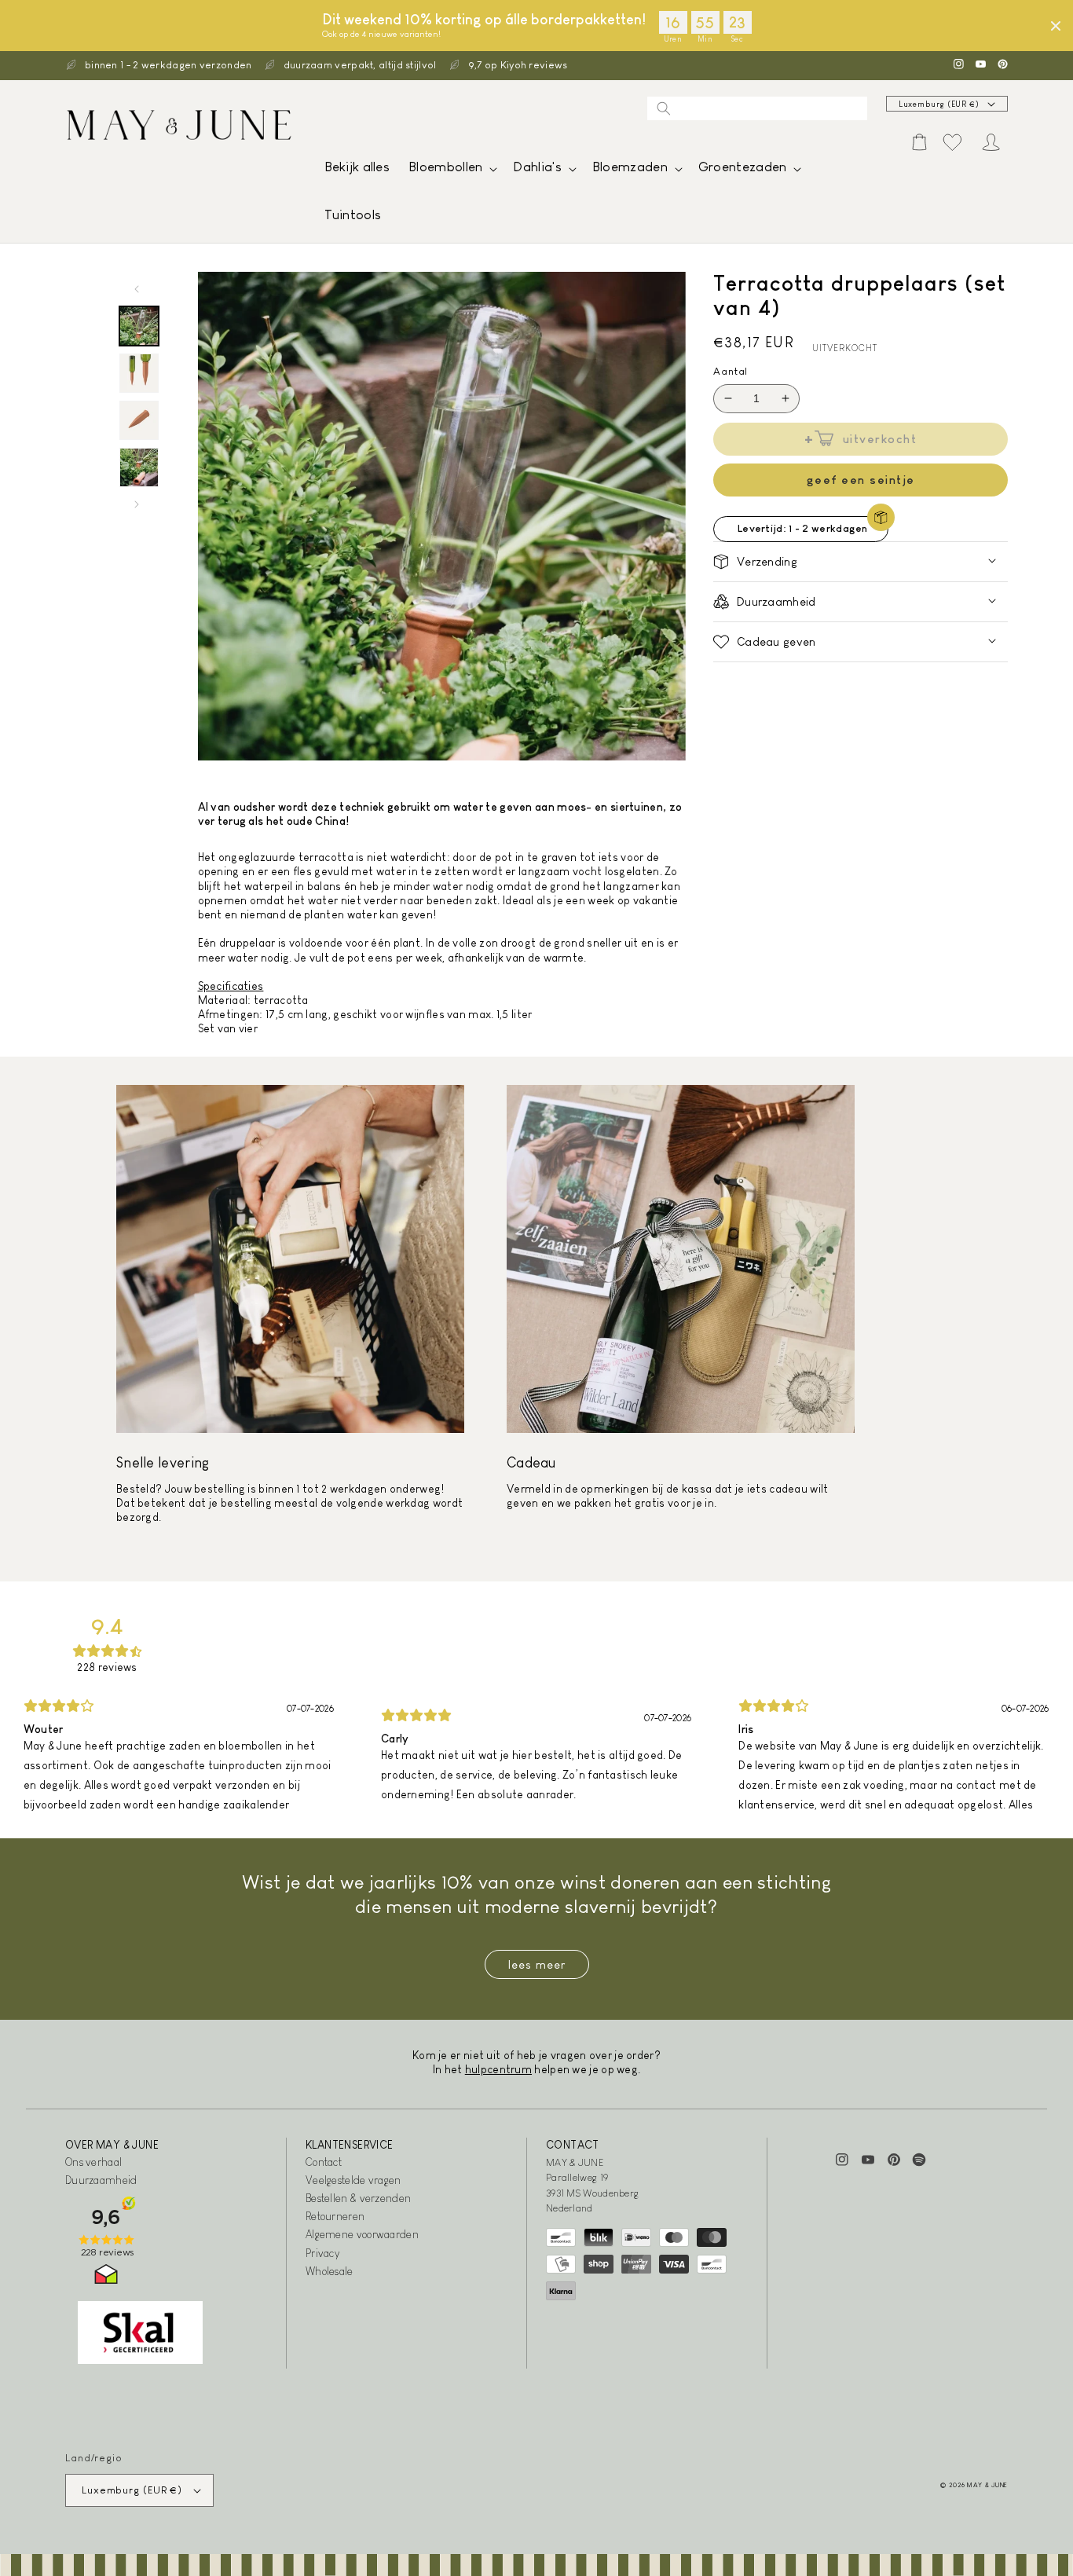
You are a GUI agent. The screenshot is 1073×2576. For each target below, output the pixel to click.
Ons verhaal (93, 2162)
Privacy (322, 2253)
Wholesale (330, 2271)
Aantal (731, 371)
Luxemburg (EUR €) (939, 104)
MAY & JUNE (987, 2485)
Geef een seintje (861, 480)
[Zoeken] (664, 108)
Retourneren (335, 2216)
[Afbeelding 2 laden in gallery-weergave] (139, 373)
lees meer (537, 1964)
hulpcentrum (498, 2069)
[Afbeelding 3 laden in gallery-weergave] (139, 420)
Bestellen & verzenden (358, 2198)
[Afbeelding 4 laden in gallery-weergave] (139, 467)
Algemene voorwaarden (362, 2234)
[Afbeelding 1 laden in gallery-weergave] (139, 326)
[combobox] (757, 108)
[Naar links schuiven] (137, 289)
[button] (451, 171)
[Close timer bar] (1056, 26)
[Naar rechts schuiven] (137, 504)
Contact (324, 2162)
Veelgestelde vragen (353, 2180)
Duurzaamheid (101, 2180)
